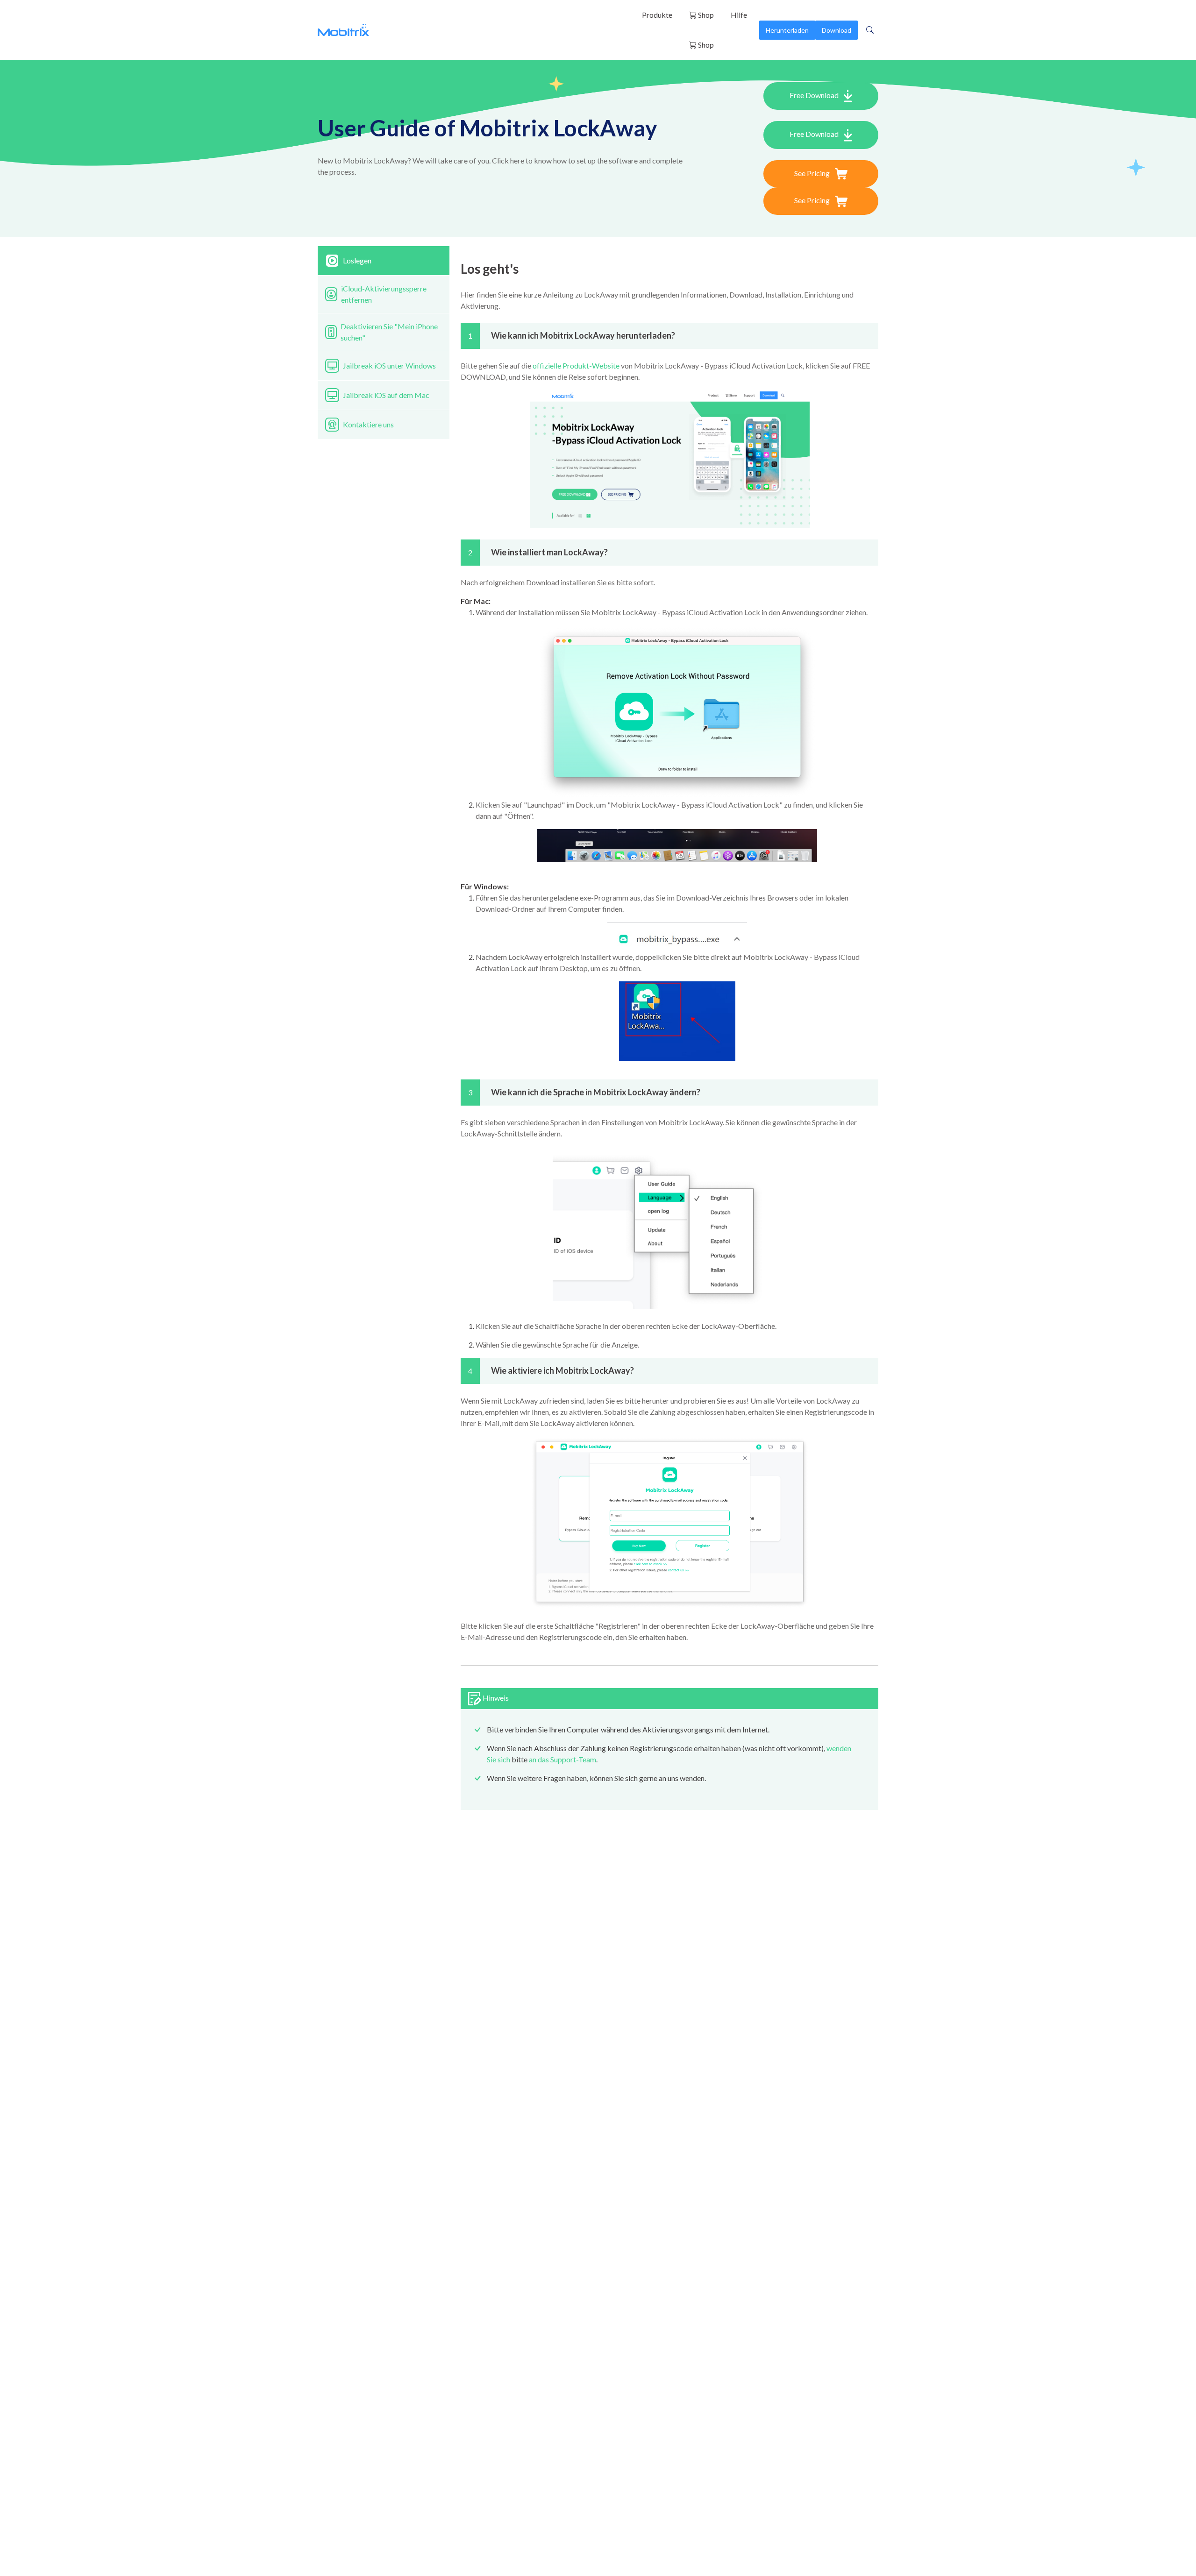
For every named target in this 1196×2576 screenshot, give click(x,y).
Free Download (815, 95)
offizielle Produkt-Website (576, 365)
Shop (705, 15)
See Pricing (813, 173)
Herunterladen (787, 30)
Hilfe (739, 15)
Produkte (657, 15)
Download (836, 30)
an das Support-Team (562, 1759)
